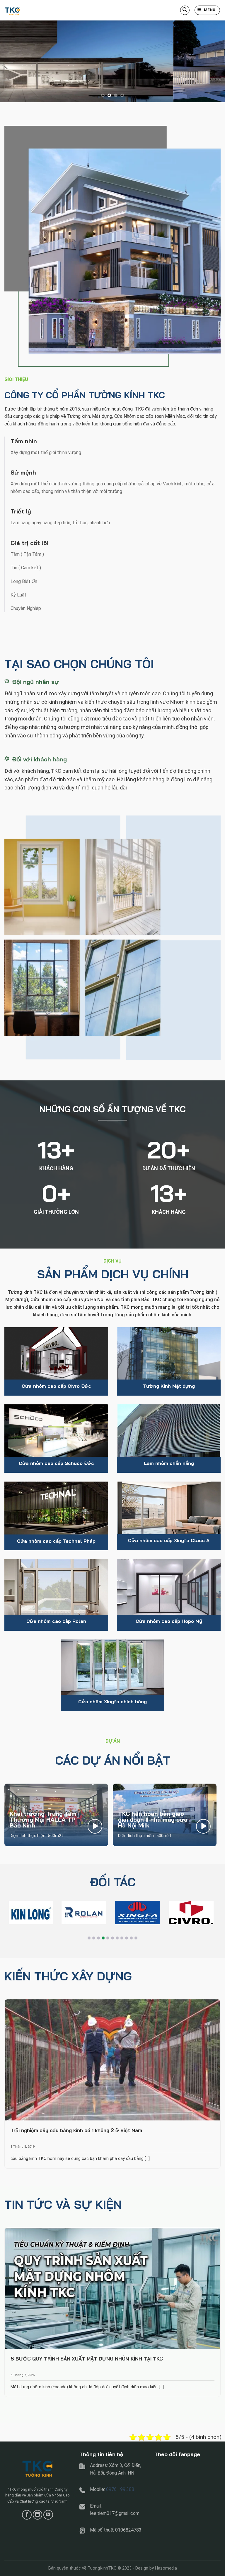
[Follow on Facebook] (27, 2515)
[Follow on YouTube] (48, 2515)
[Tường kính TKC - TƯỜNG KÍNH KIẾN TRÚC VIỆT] (34, 10)
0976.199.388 (120, 2489)
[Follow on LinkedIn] (38, 2515)
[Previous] (12, 61)
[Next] (213, 61)
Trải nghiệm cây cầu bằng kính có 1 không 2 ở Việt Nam (76, 2130)
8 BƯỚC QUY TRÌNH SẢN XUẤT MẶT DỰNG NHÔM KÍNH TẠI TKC (87, 2359)
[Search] (185, 10)
